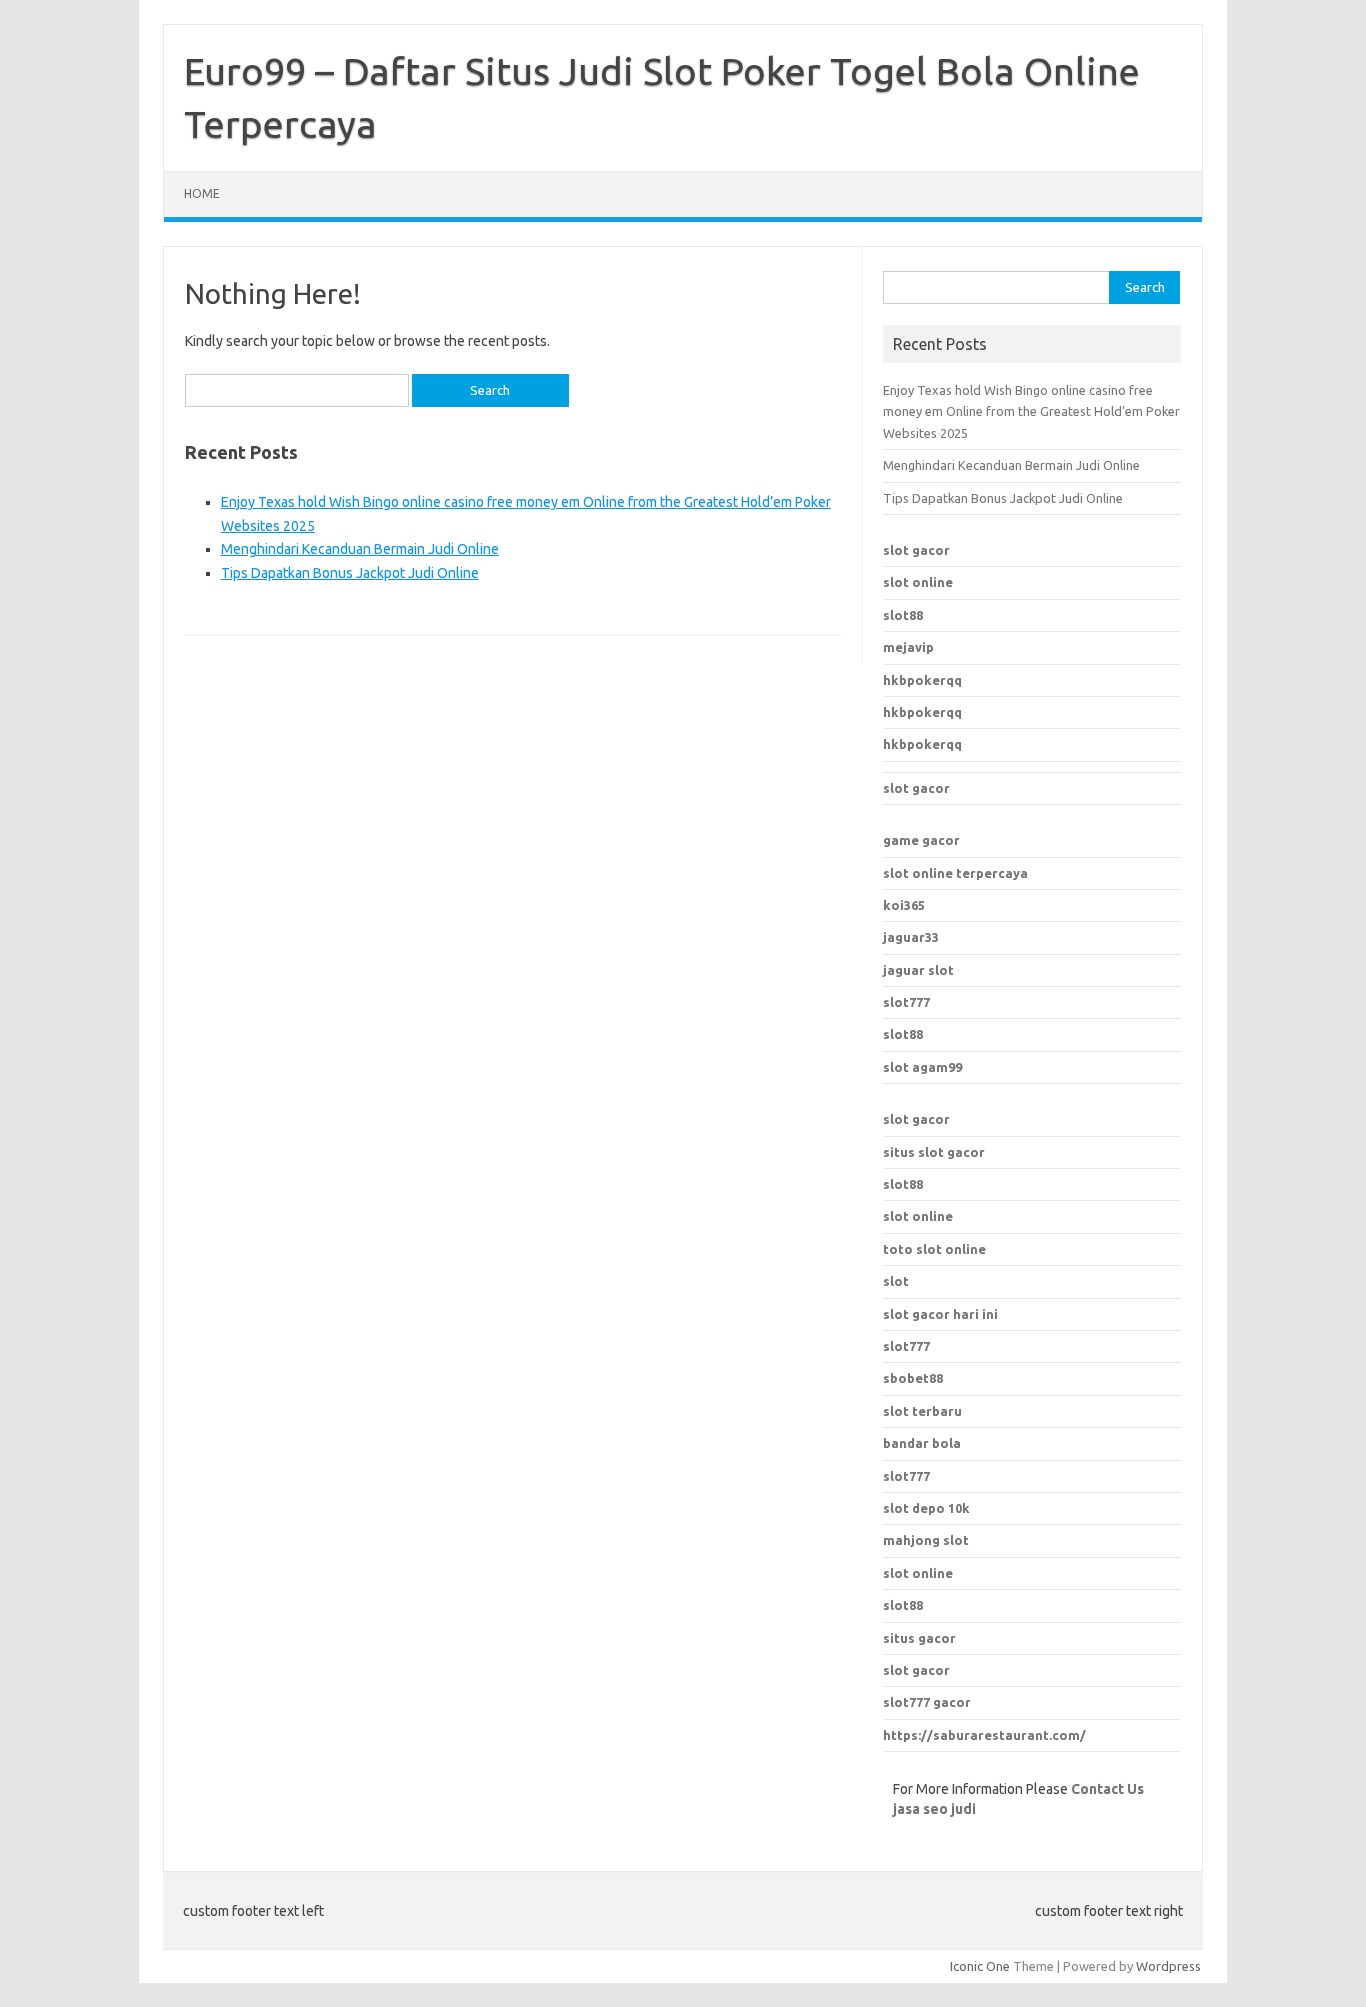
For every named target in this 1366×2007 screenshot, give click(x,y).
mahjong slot (926, 1540)
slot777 (906, 1002)
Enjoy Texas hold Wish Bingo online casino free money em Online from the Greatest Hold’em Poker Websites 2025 (1031, 411)
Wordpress (1168, 1966)
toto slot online (934, 1249)
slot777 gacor (927, 1702)
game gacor (921, 840)
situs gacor (919, 1638)
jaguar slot (918, 970)
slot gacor (916, 550)
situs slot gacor (934, 1152)
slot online (918, 582)
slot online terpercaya (955, 873)
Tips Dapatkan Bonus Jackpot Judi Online (350, 573)
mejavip (908, 647)
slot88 (903, 615)
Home (202, 193)
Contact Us (1107, 1789)
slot (896, 1281)
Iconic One (980, 1966)
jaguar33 (911, 937)
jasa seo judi (934, 1809)
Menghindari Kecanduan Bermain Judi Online (360, 549)
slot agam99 (922, 1067)
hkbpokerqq (922, 680)
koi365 (904, 905)
